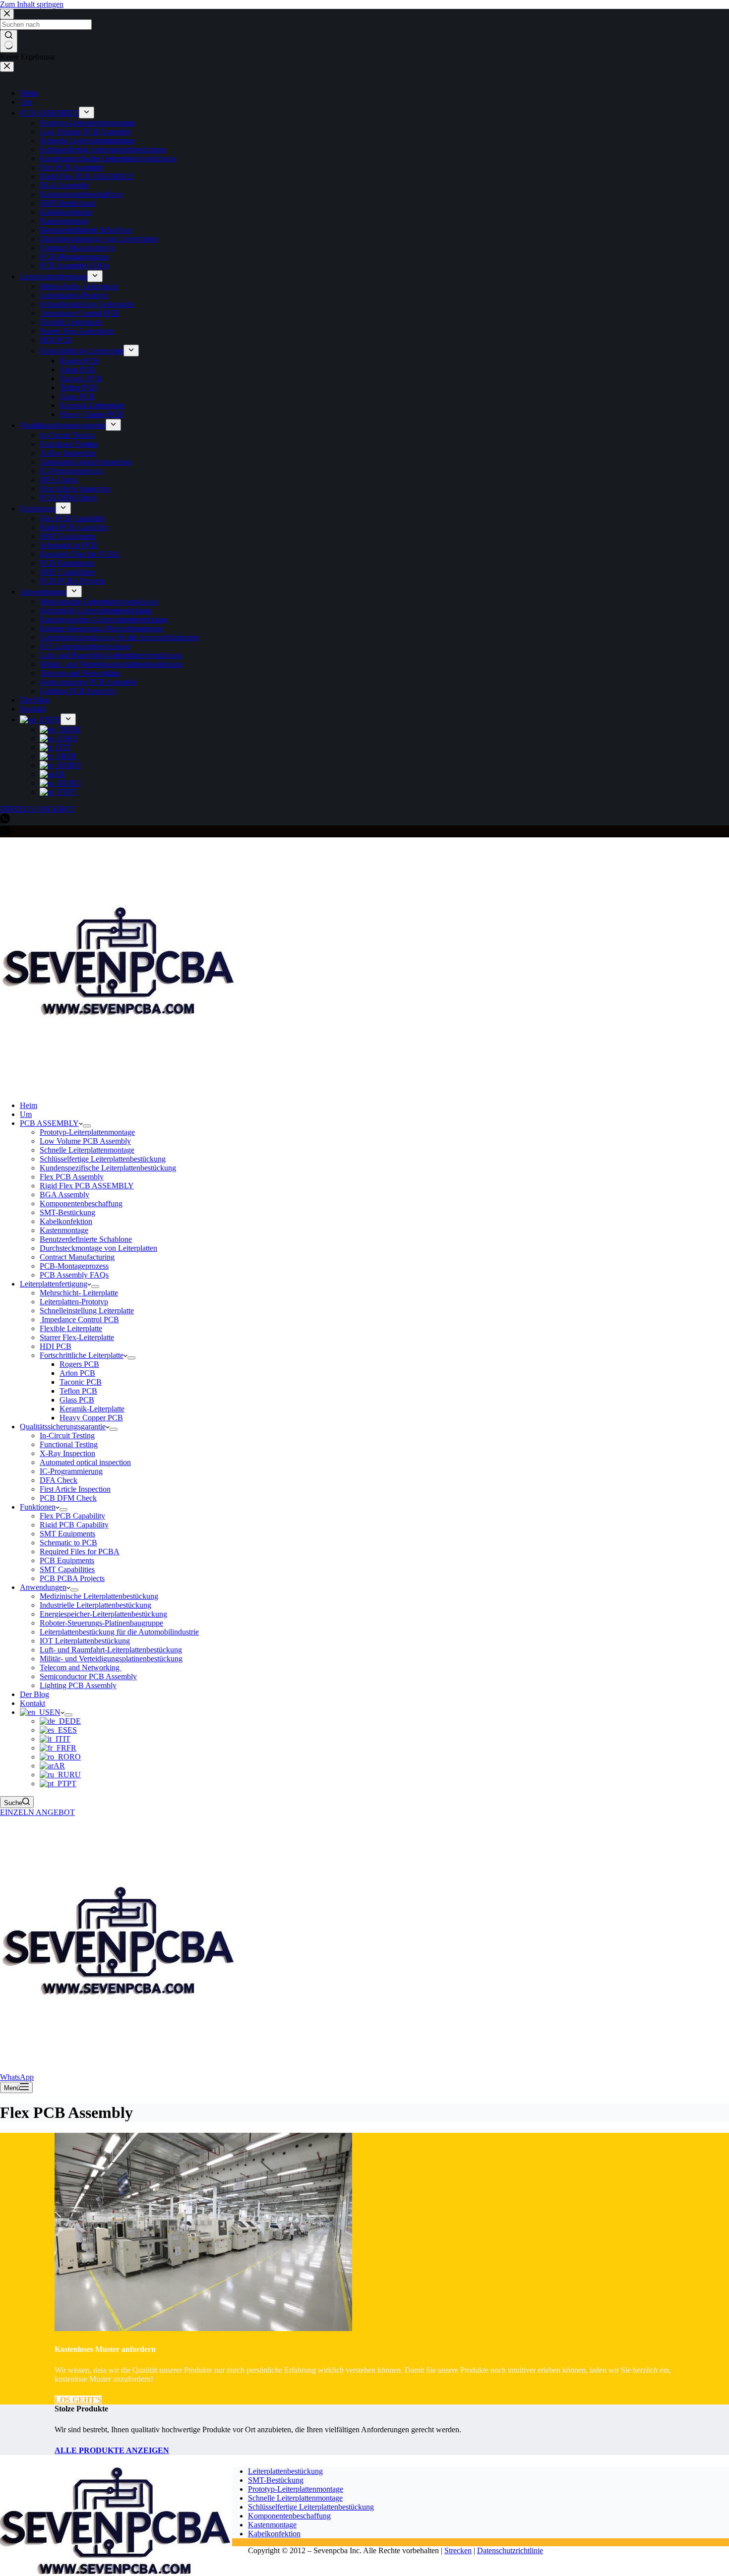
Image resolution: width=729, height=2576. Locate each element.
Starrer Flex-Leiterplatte (77, 1337)
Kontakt (32, 1703)
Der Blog (34, 1694)
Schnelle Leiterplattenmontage (87, 1150)
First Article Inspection (75, 1489)
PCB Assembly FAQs (74, 1275)
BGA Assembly (64, 1195)
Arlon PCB (77, 1373)
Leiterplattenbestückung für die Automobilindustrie (119, 1632)
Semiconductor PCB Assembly (88, 1676)
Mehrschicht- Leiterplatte (79, 1293)
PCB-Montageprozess (74, 1266)
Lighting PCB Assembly (78, 1685)
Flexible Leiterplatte (71, 1328)
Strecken (458, 2550)
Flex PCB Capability (72, 1516)
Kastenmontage (64, 1230)
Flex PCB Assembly (72, 1177)
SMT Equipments (67, 1534)
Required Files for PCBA (80, 1551)
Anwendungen (43, 1587)
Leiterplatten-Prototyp (74, 1302)
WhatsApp (17, 2077)
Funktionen (38, 1507)
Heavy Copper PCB (91, 1418)
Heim (29, 1105)
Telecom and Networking (81, 1668)
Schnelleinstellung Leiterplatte (87, 1311)
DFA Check (59, 1480)
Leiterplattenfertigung (54, 1284)
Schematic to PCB (68, 1543)
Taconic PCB (81, 1382)
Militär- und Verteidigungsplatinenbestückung (111, 1659)
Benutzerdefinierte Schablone (86, 1239)
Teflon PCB (78, 1391)
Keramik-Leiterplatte (92, 1409)
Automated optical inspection (85, 1462)
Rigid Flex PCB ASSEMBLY (87, 1186)
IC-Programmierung (71, 1471)
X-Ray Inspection (67, 1453)
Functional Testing (69, 1444)
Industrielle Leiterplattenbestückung (95, 1605)
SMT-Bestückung (67, 1212)
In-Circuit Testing (67, 1435)
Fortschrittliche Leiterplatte (82, 1355)
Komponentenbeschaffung (81, 1203)
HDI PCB (56, 1346)
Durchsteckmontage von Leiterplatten (98, 1248)
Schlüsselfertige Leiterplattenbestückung (103, 1159)
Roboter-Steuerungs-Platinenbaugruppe (101, 1623)
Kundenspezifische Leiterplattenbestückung (108, 1168)
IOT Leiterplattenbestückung (85, 1641)
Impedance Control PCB (79, 1319)
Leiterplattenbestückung (285, 2471)
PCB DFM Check (68, 1498)
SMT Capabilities (67, 1569)
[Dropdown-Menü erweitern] (87, 1126)
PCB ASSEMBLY (49, 1123)
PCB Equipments (67, 1560)
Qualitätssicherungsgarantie (63, 1427)
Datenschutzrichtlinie (510, 2550)
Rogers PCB (79, 1364)
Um (26, 1114)
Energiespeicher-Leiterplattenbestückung (103, 1614)
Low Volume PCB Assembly (85, 1141)
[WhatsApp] (5, 833)
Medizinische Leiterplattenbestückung (99, 1596)
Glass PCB (77, 1400)
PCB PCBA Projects (72, 1578)
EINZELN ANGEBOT (37, 1812)
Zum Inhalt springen (32, 4)
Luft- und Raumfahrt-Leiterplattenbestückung (111, 1650)
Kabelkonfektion (66, 1221)
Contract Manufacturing (77, 1257)
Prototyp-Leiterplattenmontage (87, 1132)
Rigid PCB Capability (74, 1525)
